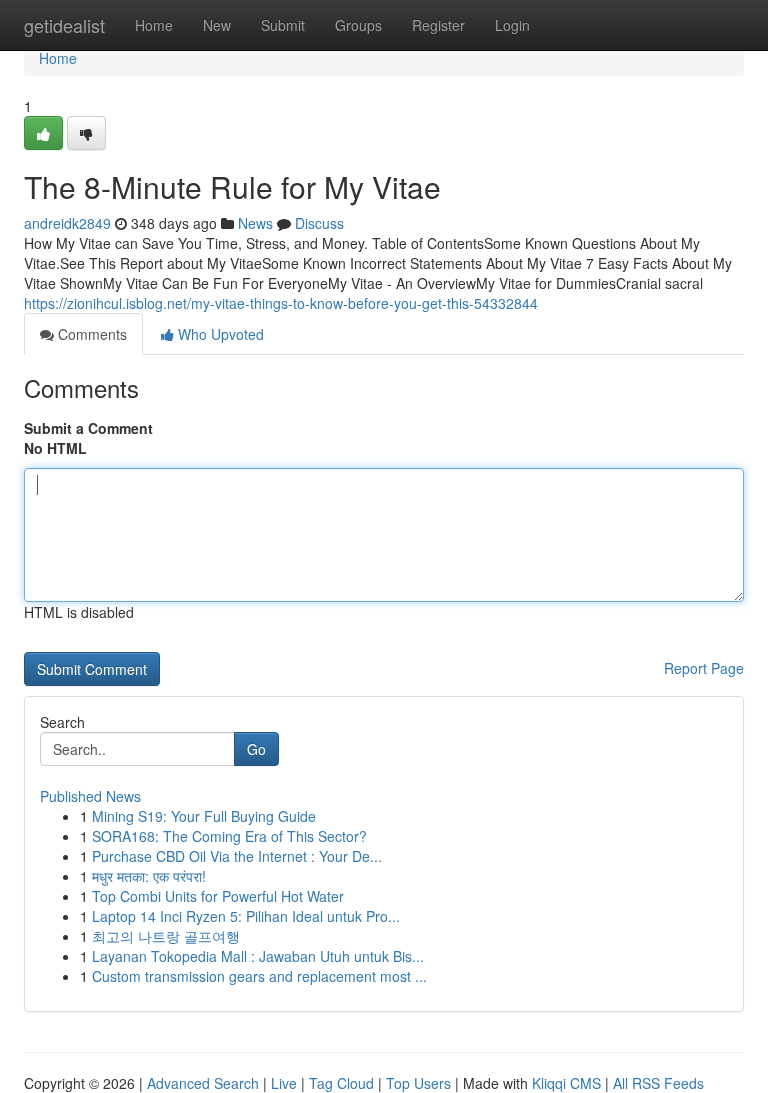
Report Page (704, 668)
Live (284, 1083)
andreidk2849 (67, 223)
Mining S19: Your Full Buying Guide (204, 816)
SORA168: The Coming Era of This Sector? (229, 836)
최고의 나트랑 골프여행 (166, 936)
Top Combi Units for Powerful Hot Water (218, 896)
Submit (283, 25)
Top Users (418, 1083)
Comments (90, 334)
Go (256, 749)
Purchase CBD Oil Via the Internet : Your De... (237, 856)
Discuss (319, 223)
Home (154, 25)
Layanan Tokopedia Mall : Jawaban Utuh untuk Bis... (258, 956)
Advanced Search (203, 1083)
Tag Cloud (341, 1083)
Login (512, 25)
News (255, 223)
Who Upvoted (219, 334)
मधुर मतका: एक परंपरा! (149, 876)
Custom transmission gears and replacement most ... (259, 976)
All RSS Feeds (658, 1083)
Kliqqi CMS (566, 1083)
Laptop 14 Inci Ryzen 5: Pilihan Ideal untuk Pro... (246, 916)
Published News (90, 796)
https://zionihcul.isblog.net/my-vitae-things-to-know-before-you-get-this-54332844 (281, 303)
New (217, 25)
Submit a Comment (88, 428)
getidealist (64, 25)
